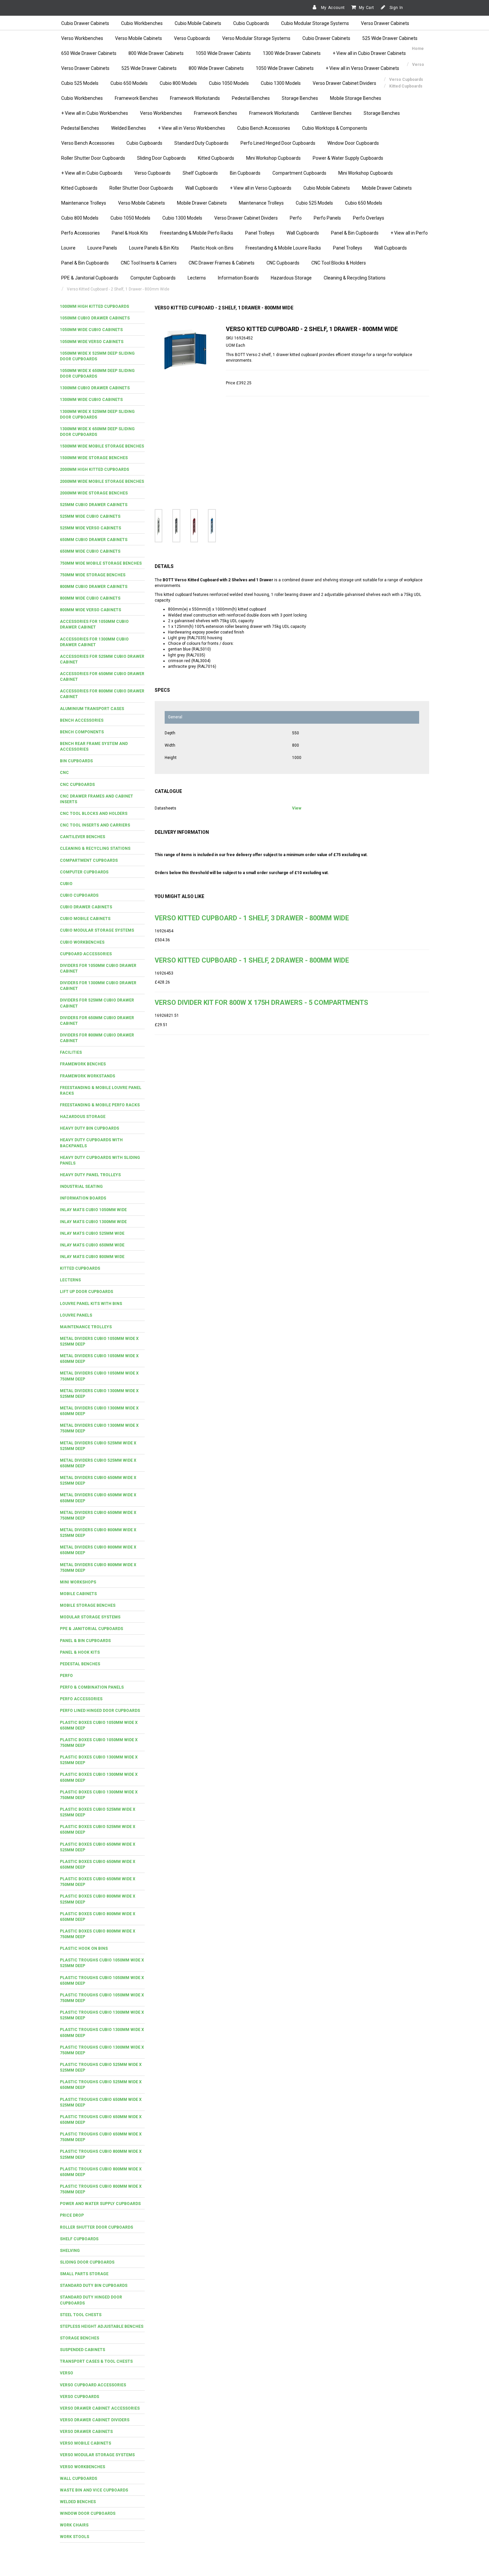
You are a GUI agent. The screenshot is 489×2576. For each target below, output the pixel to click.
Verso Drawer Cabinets (385, 23)
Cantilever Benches (331, 113)
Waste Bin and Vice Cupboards (94, 2490)
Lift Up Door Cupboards (86, 1292)
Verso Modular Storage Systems (256, 38)
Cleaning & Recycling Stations (355, 278)
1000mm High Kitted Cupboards (94, 306)
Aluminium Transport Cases (92, 709)
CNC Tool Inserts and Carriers (95, 825)
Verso (67, 2373)
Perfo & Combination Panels (92, 1687)
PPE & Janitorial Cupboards (90, 278)
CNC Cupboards (283, 263)
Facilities (71, 1052)
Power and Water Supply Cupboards (100, 2204)
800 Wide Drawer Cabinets (156, 53)
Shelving (70, 2251)
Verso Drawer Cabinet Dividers (344, 83)
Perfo (296, 218)
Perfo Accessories (81, 233)
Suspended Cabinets (82, 2350)
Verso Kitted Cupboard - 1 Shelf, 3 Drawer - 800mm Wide (252, 918)
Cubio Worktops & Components (335, 128)
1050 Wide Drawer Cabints (223, 53)
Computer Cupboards (153, 278)
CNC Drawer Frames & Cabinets (222, 263)
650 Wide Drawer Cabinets (89, 53)
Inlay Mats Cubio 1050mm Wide (93, 1210)
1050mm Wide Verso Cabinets (92, 342)
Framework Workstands (195, 98)
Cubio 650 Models (129, 83)
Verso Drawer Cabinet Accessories (100, 2408)
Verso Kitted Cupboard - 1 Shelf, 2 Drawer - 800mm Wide (252, 960)
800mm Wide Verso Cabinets (90, 610)
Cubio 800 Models (178, 83)
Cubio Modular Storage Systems (315, 23)
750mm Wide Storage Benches (93, 575)
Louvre (68, 248)
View (297, 808)
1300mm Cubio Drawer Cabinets (95, 388)
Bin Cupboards (245, 173)
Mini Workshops (78, 1582)
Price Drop (72, 2215)
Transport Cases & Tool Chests (96, 2361)
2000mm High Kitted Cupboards (94, 469)
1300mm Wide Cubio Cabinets (91, 400)
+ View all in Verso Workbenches (192, 128)
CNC (64, 773)
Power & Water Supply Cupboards (348, 158)
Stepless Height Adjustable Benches (102, 2326)
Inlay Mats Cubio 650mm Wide (92, 1245)
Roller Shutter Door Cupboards (93, 158)
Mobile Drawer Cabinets (387, 188)
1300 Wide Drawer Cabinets (292, 53)
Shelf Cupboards (200, 173)
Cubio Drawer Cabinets (85, 23)
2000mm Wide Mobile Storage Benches (102, 481)
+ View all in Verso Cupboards (261, 188)
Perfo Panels (327, 218)
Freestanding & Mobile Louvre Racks (283, 248)
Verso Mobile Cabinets (139, 38)
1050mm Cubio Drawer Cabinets (95, 318)
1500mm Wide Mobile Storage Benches (102, 446)
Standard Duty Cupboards (201, 143)
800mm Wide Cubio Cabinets (90, 598)
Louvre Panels (102, 248)
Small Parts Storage (84, 2274)
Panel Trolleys (260, 233)
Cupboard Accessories (86, 954)
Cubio (66, 884)
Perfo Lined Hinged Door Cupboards (278, 143)
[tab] (102, 307)
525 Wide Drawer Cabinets (390, 38)
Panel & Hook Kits (130, 233)
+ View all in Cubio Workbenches (95, 113)
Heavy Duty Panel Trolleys (90, 1175)
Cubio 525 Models (80, 83)
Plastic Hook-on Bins (212, 248)
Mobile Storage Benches (356, 98)
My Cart (367, 8)
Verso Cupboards (192, 38)
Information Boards (238, 278)
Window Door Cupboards (353, 143)
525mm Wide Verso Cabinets (90, 528)
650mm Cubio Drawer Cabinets (94, 540)
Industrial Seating (81, 1187)
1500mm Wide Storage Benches (94, 458)
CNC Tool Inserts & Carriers (149, 263)
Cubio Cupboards (251, 23)
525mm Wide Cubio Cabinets (90, 516)
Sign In (396, 8)
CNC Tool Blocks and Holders (94, 814)
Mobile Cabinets (78, 1594)
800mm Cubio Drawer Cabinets (94, 587)
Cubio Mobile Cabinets (198, 23)
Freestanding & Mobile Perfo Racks (197, 233)
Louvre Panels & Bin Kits (154, 248)
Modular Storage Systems (90, 1617)
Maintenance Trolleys (84, 203)
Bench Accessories (82, 720)
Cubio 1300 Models (281, 83)
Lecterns (197, 278)
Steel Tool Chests (81, 2315)
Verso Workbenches (82, 38)
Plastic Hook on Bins (84, 1948)
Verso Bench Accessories (88, 143)
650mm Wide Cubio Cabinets (90, 551)
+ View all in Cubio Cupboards (92, 173)
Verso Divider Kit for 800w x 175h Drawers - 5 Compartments (261, 1003)
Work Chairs (74, 2525)
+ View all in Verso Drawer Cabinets (362, 68)
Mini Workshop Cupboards (273, 158)
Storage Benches (300, 98)
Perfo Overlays (369, 218)
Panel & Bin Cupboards (355, 233)
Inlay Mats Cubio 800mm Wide (92, 1257)
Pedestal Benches (251, 98)
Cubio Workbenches (142, 23)
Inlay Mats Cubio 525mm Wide (92, 1233)
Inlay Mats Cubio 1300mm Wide (93, 1222)
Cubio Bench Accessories (264, 128)
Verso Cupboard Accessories (93, 2385)
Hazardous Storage (291, 278)
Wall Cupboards (202, 188)
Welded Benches (129, 128)
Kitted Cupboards (216, 158)
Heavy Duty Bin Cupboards (89, 1128)
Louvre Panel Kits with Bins (91, 1304)
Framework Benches (136, 98)
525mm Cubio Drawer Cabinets (94, 505)
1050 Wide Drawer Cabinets (285, 68)
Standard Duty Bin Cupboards (94, 2286)
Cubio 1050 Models (229, 83)
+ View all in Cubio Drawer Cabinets (369, 53)
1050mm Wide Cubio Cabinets (91, 330)
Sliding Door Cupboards (162, 158)
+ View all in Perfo (409, 233)
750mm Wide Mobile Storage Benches (101, 563)
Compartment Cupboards (299, 173)
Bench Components (82, 732)
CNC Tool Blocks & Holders (339, 263)
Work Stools (75, 2537)
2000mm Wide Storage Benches (94, 493)
